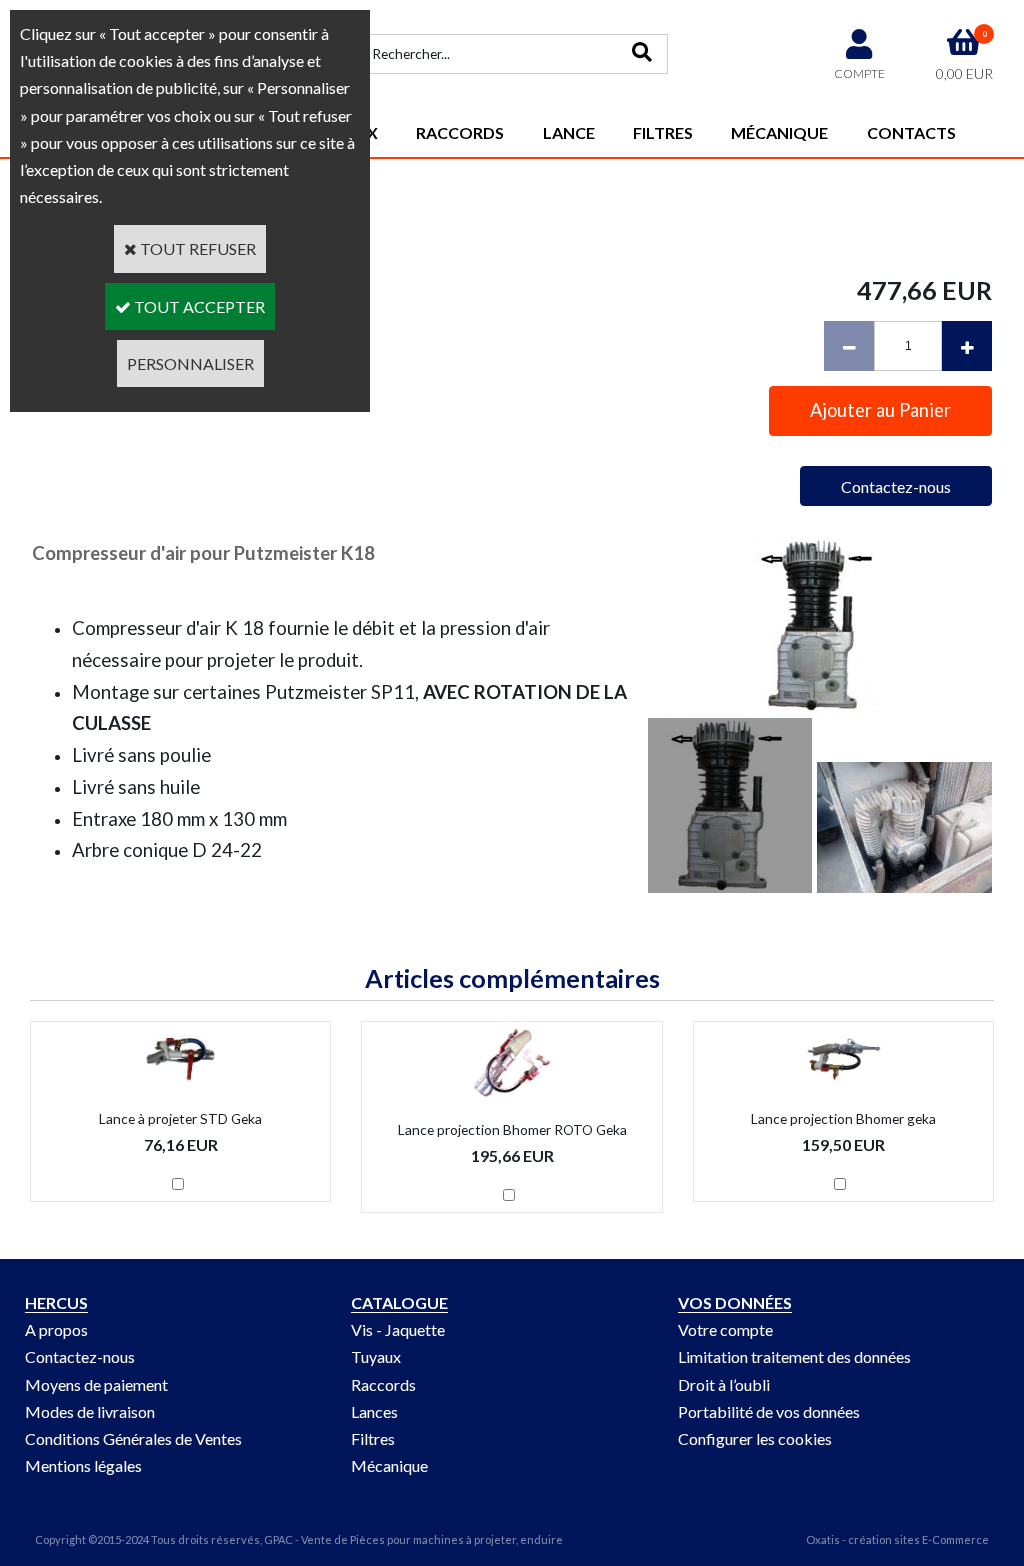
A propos (56, 1329)
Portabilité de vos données (769, 1411)
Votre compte (725, 1329)
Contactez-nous (80, 1356)
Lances (374, 1411)
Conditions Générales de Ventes (133, 1438)
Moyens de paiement (96, 1384)
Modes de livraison (90, 1411)
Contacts (911, 132)
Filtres (663, 132)
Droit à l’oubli (724, 1384)
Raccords (460, 132)
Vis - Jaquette (398, 1329)
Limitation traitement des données (794, 1356)
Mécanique (779, 132)
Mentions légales (83, 1465)
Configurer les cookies (755, 1438)
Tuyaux (376, 1356)
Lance (569, 132)
